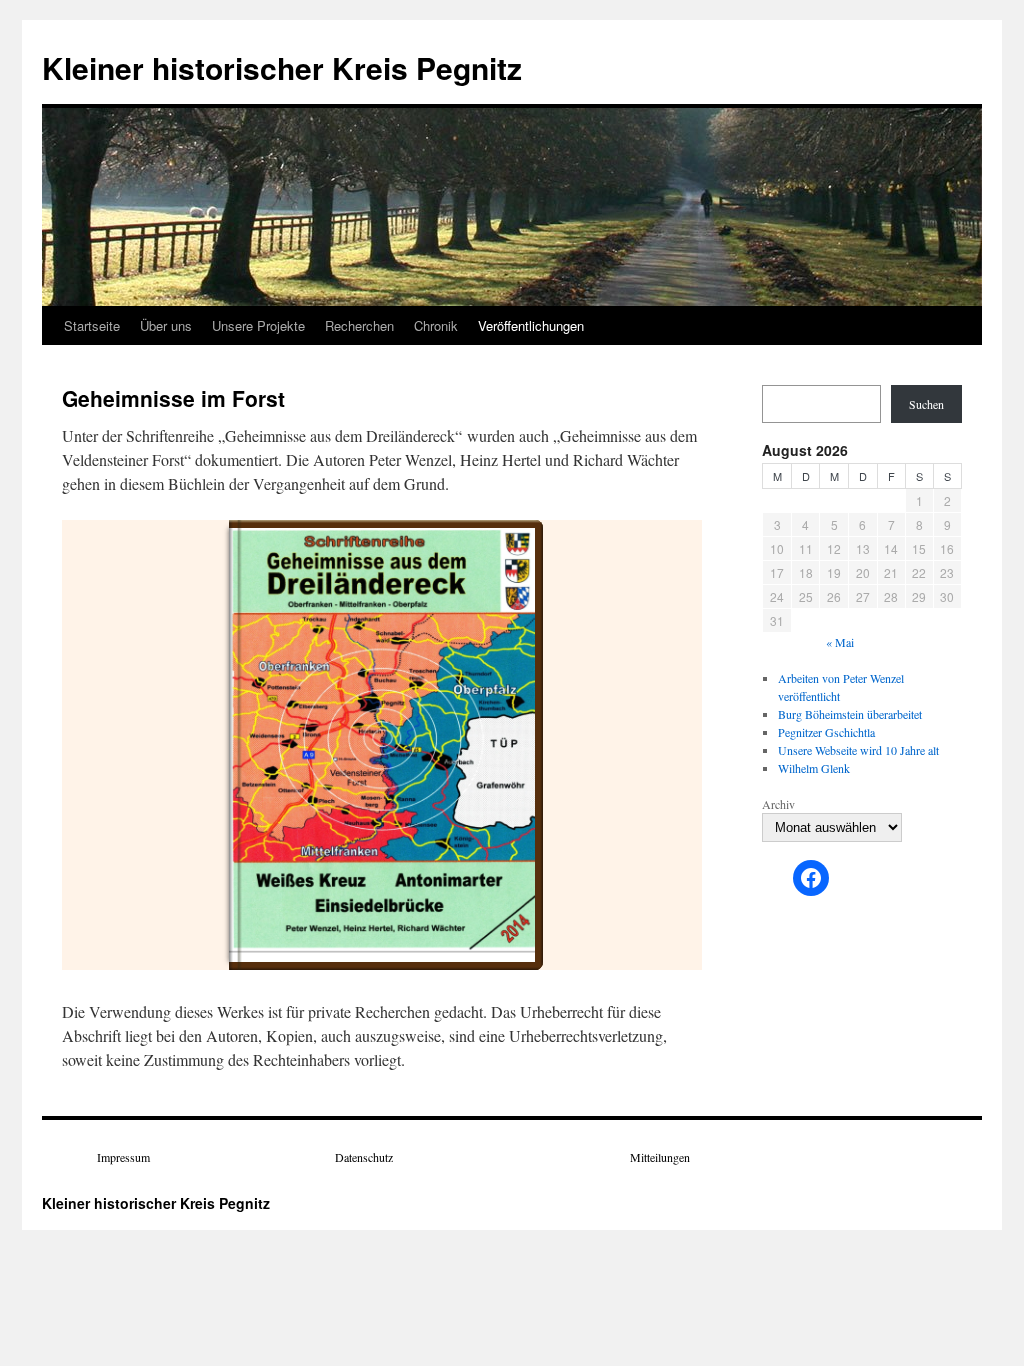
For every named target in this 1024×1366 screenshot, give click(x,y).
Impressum (123, 1157)
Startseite (92, 325)
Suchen (926, 404)
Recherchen (359, 325)
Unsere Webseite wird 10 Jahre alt (858, 750)
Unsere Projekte (258, 325)
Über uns (166, 325)
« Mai (840, 642)
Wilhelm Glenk (814, 768)
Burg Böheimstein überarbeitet (850, 714)
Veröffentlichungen (531, 325)
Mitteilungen (660, 1157)
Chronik (436, 325)
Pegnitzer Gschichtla (826, 732)
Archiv (778, 804)
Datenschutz (364, 1157)
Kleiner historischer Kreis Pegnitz (282, 67)
